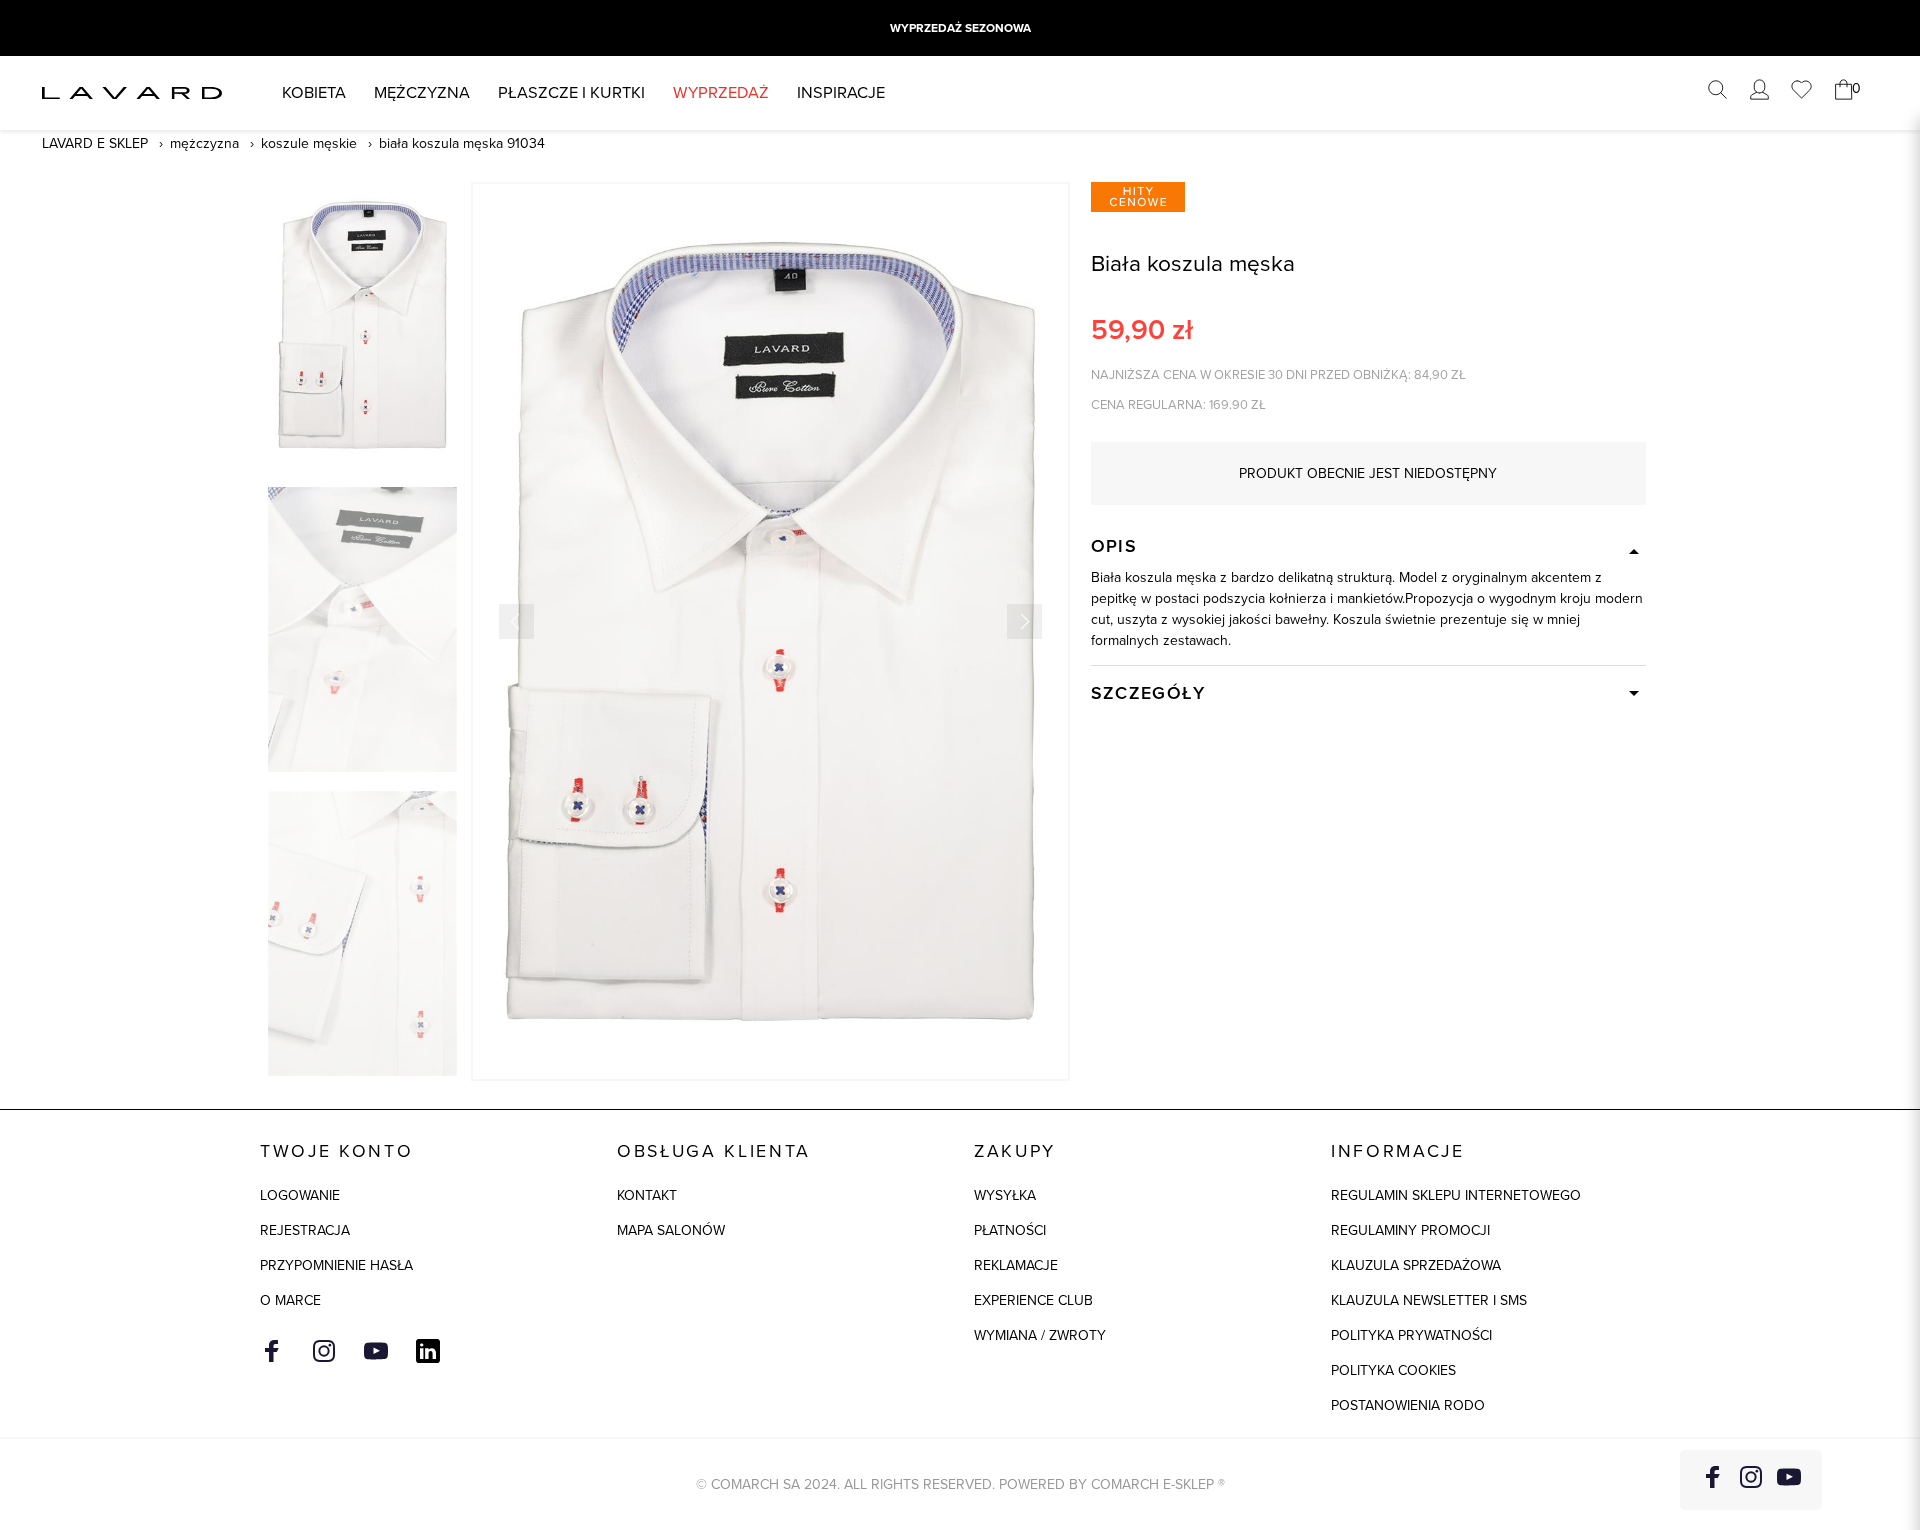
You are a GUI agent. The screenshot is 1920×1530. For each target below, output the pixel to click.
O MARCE (290, 1300)
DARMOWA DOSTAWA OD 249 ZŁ (960, 28)
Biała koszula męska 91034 (462, 143)
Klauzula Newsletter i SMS (1429, 1300)
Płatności (1010, 1230)
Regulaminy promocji (1410, 1230)
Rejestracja (305, 1230)
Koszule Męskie (309, 143)
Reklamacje (1016, 1265)
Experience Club (1033, 1300)
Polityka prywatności (1411, 1335)
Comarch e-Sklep (1152, 1484)
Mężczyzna (422, 92)
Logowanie (300, 1195)
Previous (516, 621)
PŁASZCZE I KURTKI (571, 92)
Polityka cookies (1393, 1370)
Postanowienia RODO (1408, 1405)
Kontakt (647, 1195)
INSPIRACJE (841, 92)
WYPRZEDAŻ (721, 92)
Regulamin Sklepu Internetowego (1456, 1195)
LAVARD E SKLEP (95, 143)
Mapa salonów (671, 1230)
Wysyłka (1005, 1195)
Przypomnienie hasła (336, 1265)
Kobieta (314, 92)
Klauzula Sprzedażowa (1416, 1265)
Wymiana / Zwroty (1040, 1335)
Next (1024, 621)
